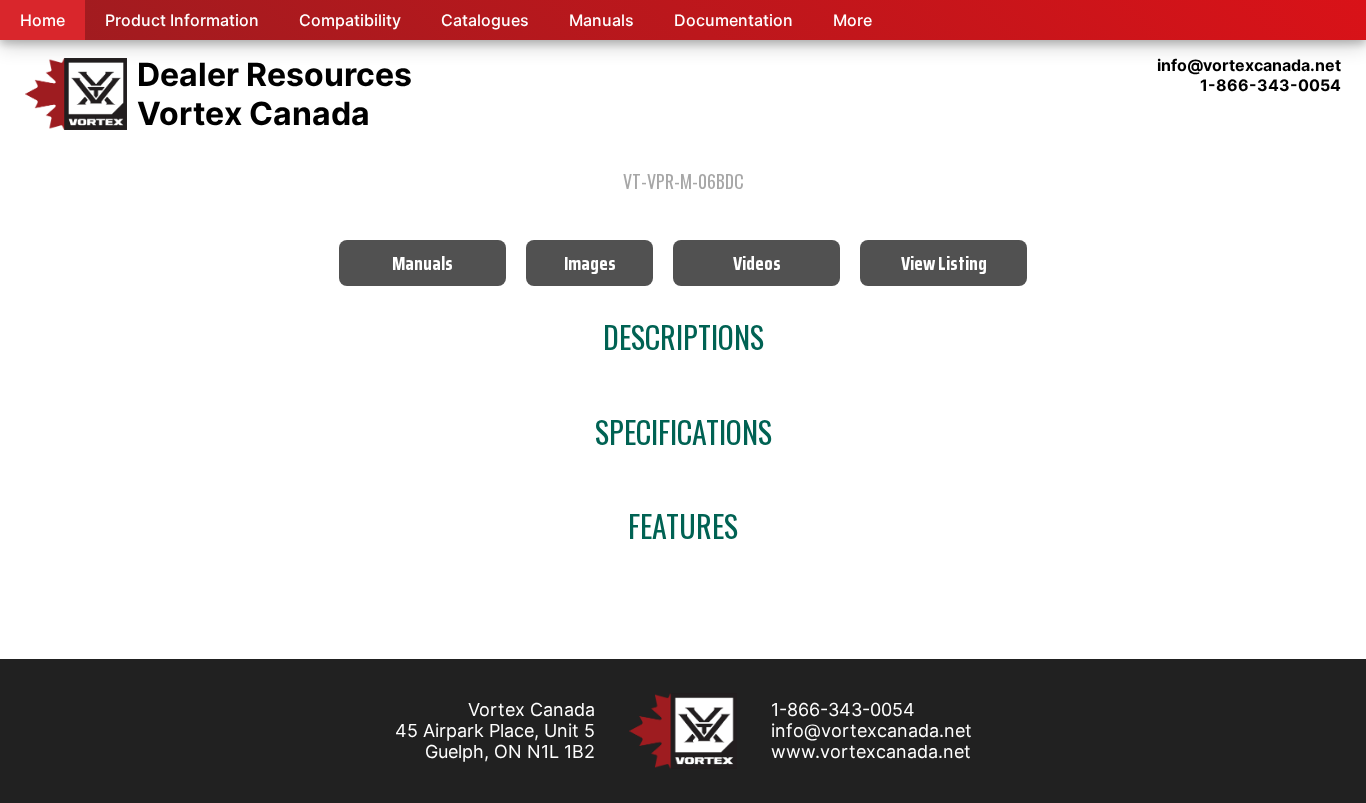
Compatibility (350, 20)
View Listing (944, 263)
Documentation (733, 20)
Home (42, 20)
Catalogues (485, 20)
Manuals (601, 20)
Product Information (182, 20)
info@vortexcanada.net (871, 730)
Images (590, 263)
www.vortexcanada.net (871, 751)
